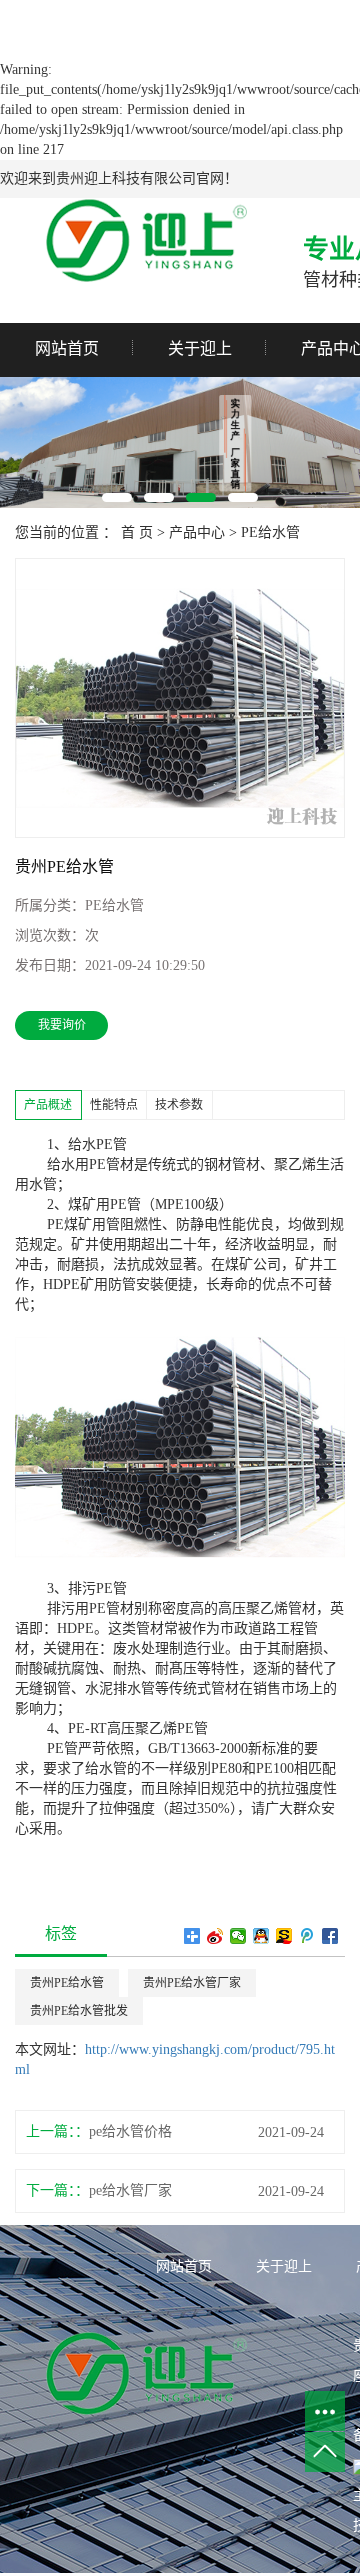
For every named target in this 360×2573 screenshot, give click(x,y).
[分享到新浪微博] (215, 1936)
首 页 (137, 532)
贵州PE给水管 (67, 1983)
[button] (117, 497)
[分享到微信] (238, 1936)
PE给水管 (270, 532)
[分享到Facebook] (330, 1936)
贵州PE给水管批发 (79, 2011)
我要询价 (62, 1025)
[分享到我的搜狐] (284, 1936)
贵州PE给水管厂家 (192, 1983)
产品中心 (197, 532)
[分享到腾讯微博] (307, 1936)
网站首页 (67, 348)
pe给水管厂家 (130, 2190)
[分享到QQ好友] (261, 1936)
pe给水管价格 (130, 2131)
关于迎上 (200, 348)
